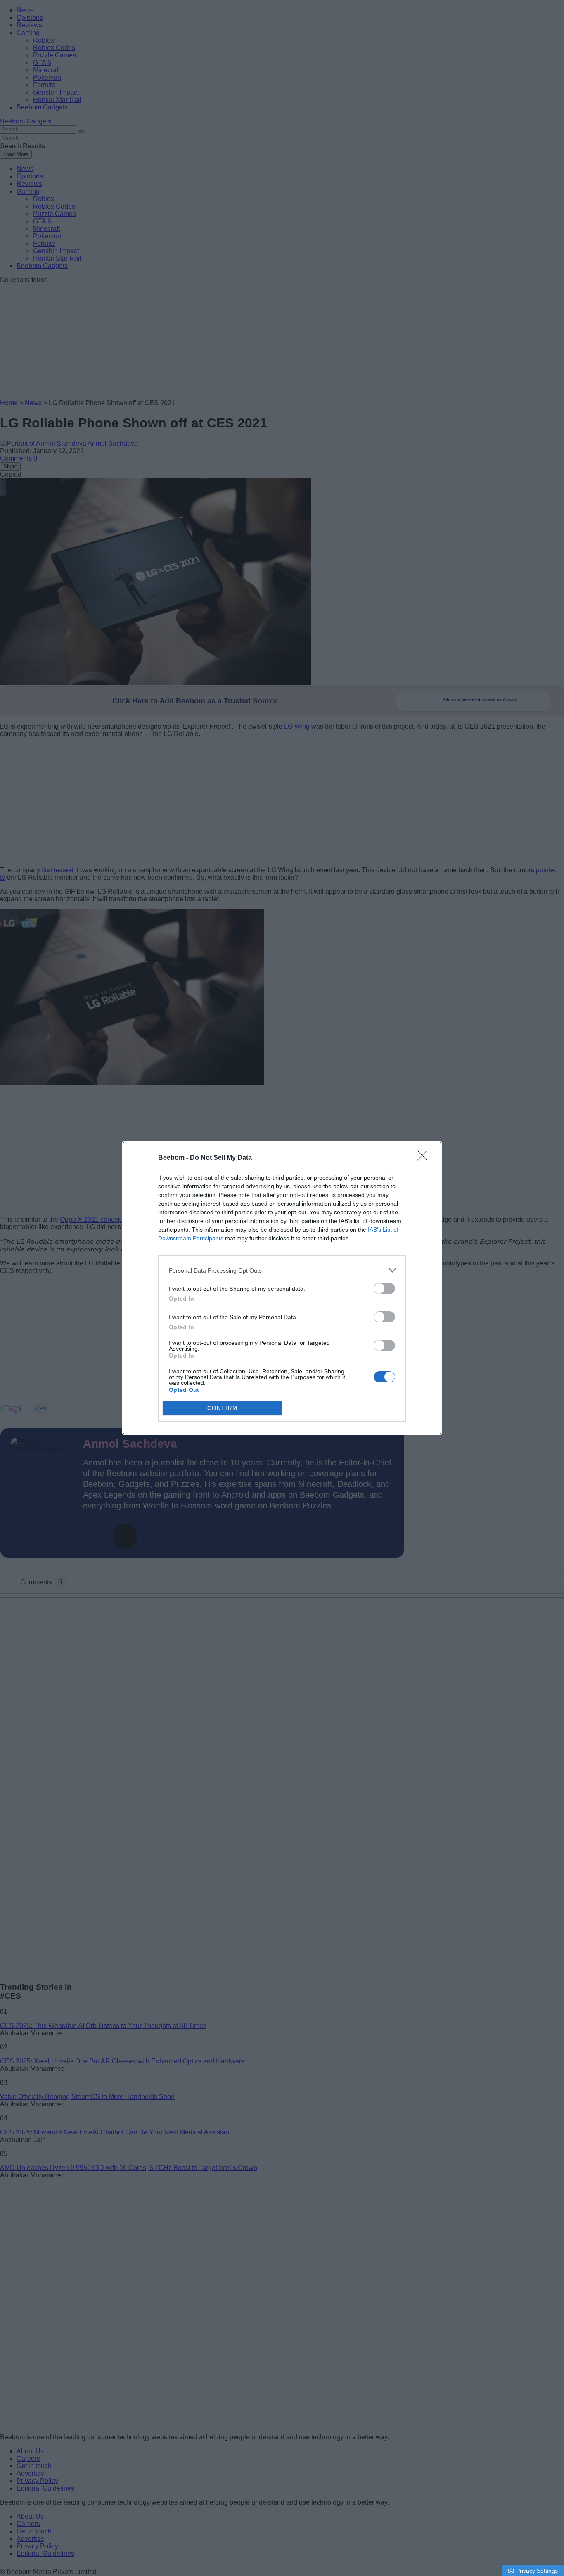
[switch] (384, 1288)
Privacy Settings (537, 2571)
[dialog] (282, 1288)
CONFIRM (223, 1408)
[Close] (425, 1158)
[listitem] (282, 1270)
